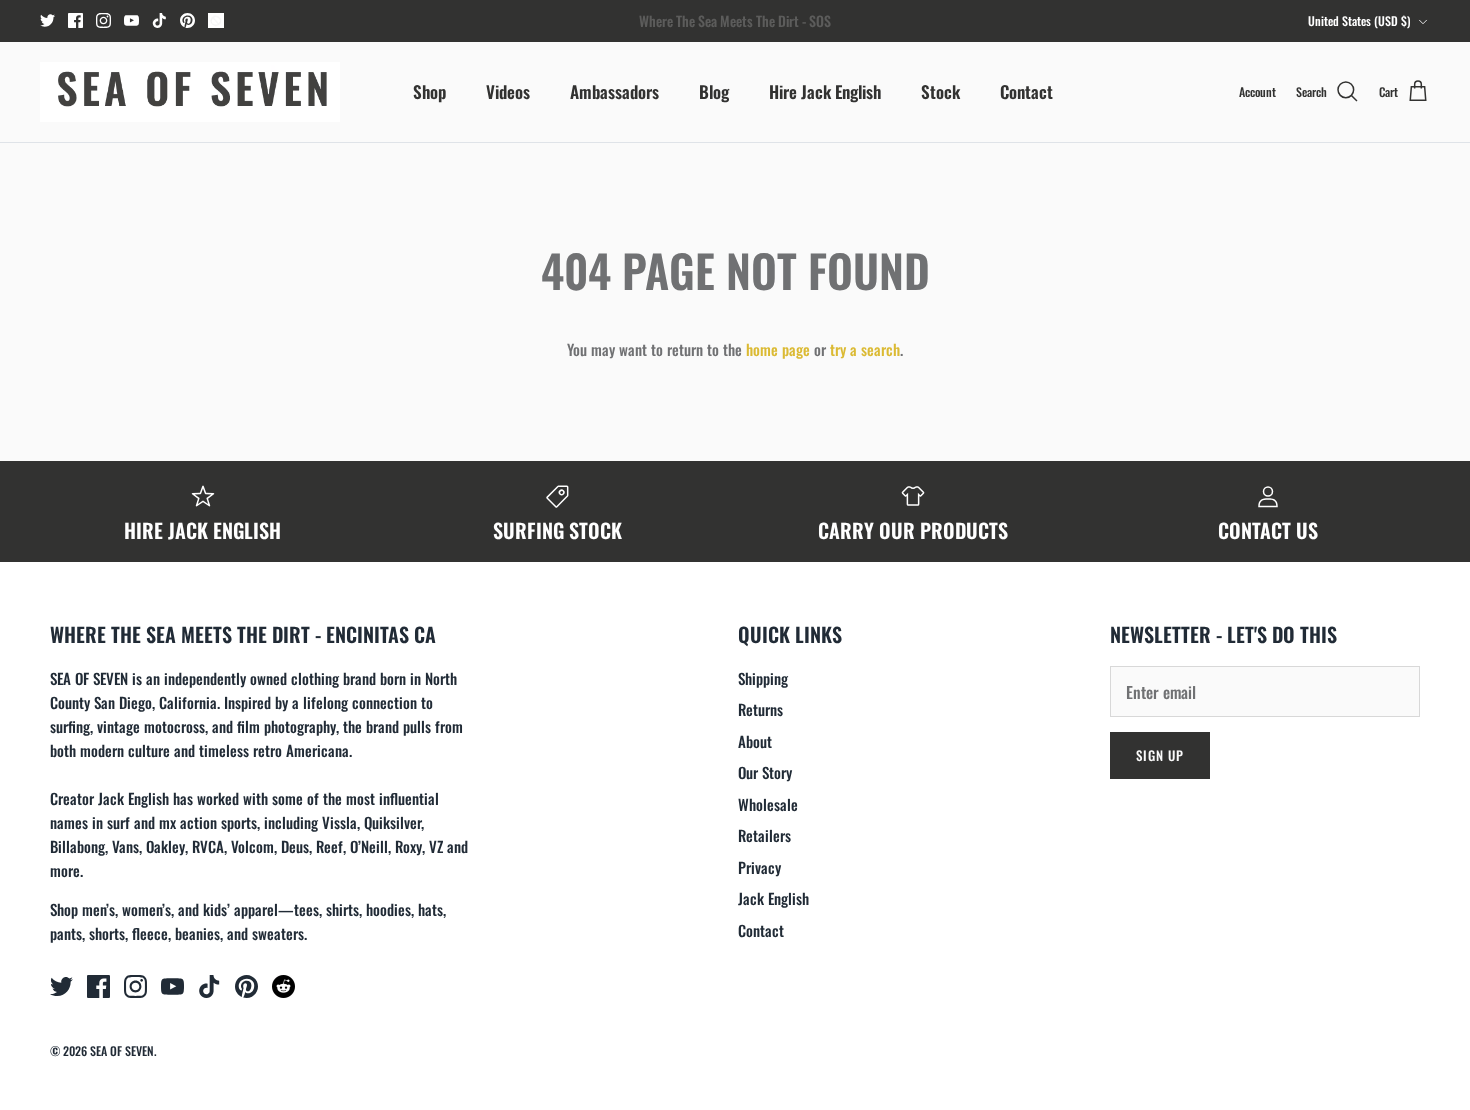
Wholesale (768, 804)
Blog (714, 91)
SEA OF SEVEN (122, 1050)
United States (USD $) (1359, 20)
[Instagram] (103, 20)
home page (778, 349)
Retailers (764, 835)
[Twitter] (47, 20)
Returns (760, 709)
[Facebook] (75, 20)
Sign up (1160, 755)
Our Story (765, 772)
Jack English (773, 898)
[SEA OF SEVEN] (190, 92)
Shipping (763, 678)
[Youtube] (131, 20)
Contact (1026, 91)
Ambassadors (614, 91)
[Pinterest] (187, 20)
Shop (429, 91)
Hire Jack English (825, 91)
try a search (865, 349)
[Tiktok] (159, 20)
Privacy (759, 867)
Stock (940, 91)
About (755, 741)
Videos (508, 91)
